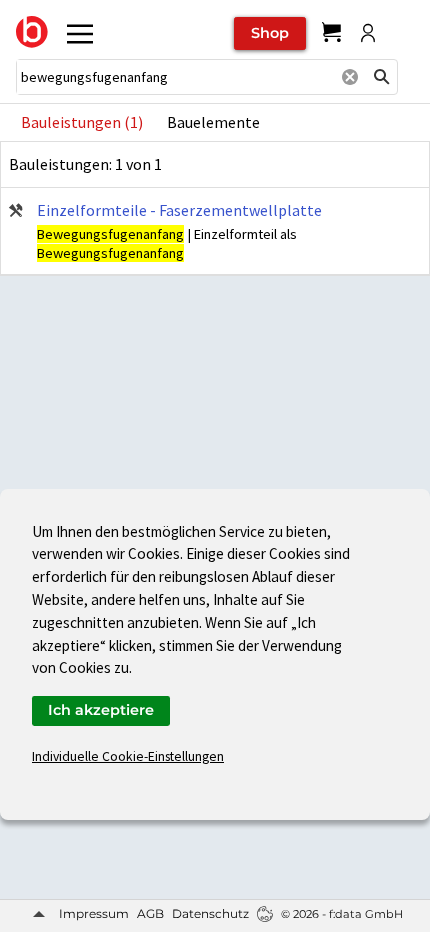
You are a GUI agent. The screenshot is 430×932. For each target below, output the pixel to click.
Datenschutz (210, 913)
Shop (270, 33)
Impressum (94, 913)
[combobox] (175, 77)
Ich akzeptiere (101, 710)
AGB (150, 913)
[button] (382, 77)
